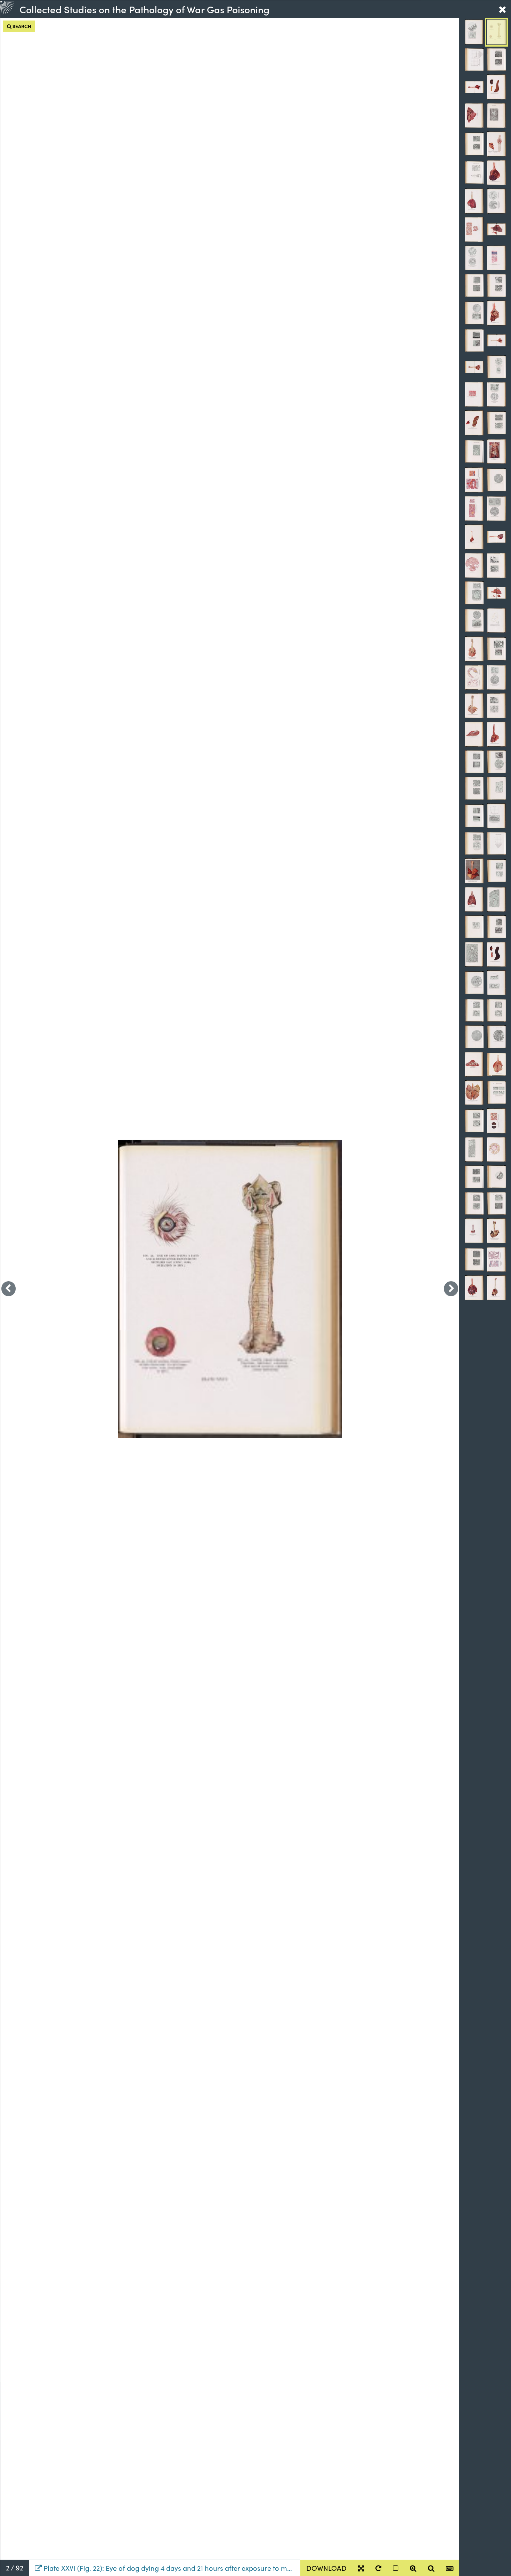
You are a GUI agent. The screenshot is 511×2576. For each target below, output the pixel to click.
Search (21, 26)
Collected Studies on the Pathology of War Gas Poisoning (144, 9)
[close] (502, 9)
